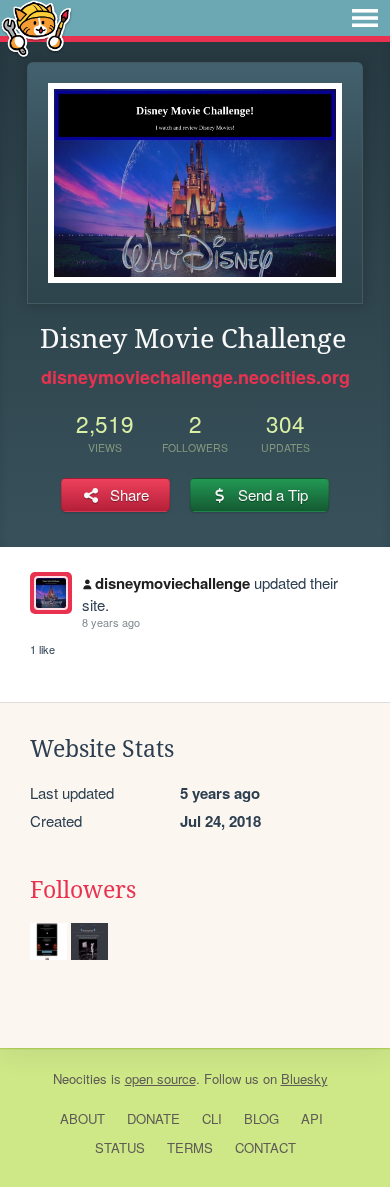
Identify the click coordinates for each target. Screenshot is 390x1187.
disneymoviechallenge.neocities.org (195, 377)
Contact (265, 1147)
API (312, 1118)
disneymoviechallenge (172, 583)
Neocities (80, 1078)
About (82, 1118)
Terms (190, 1147)
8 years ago (111, 622)
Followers (83, 890)
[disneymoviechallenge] (51, 593)
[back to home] (36, 27)
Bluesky (304, 1078)
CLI (212, 1118)
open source (160, 1078)
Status (120, 1147)
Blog (261, 1118)
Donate (153, 1118)
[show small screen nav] (365, 18)
